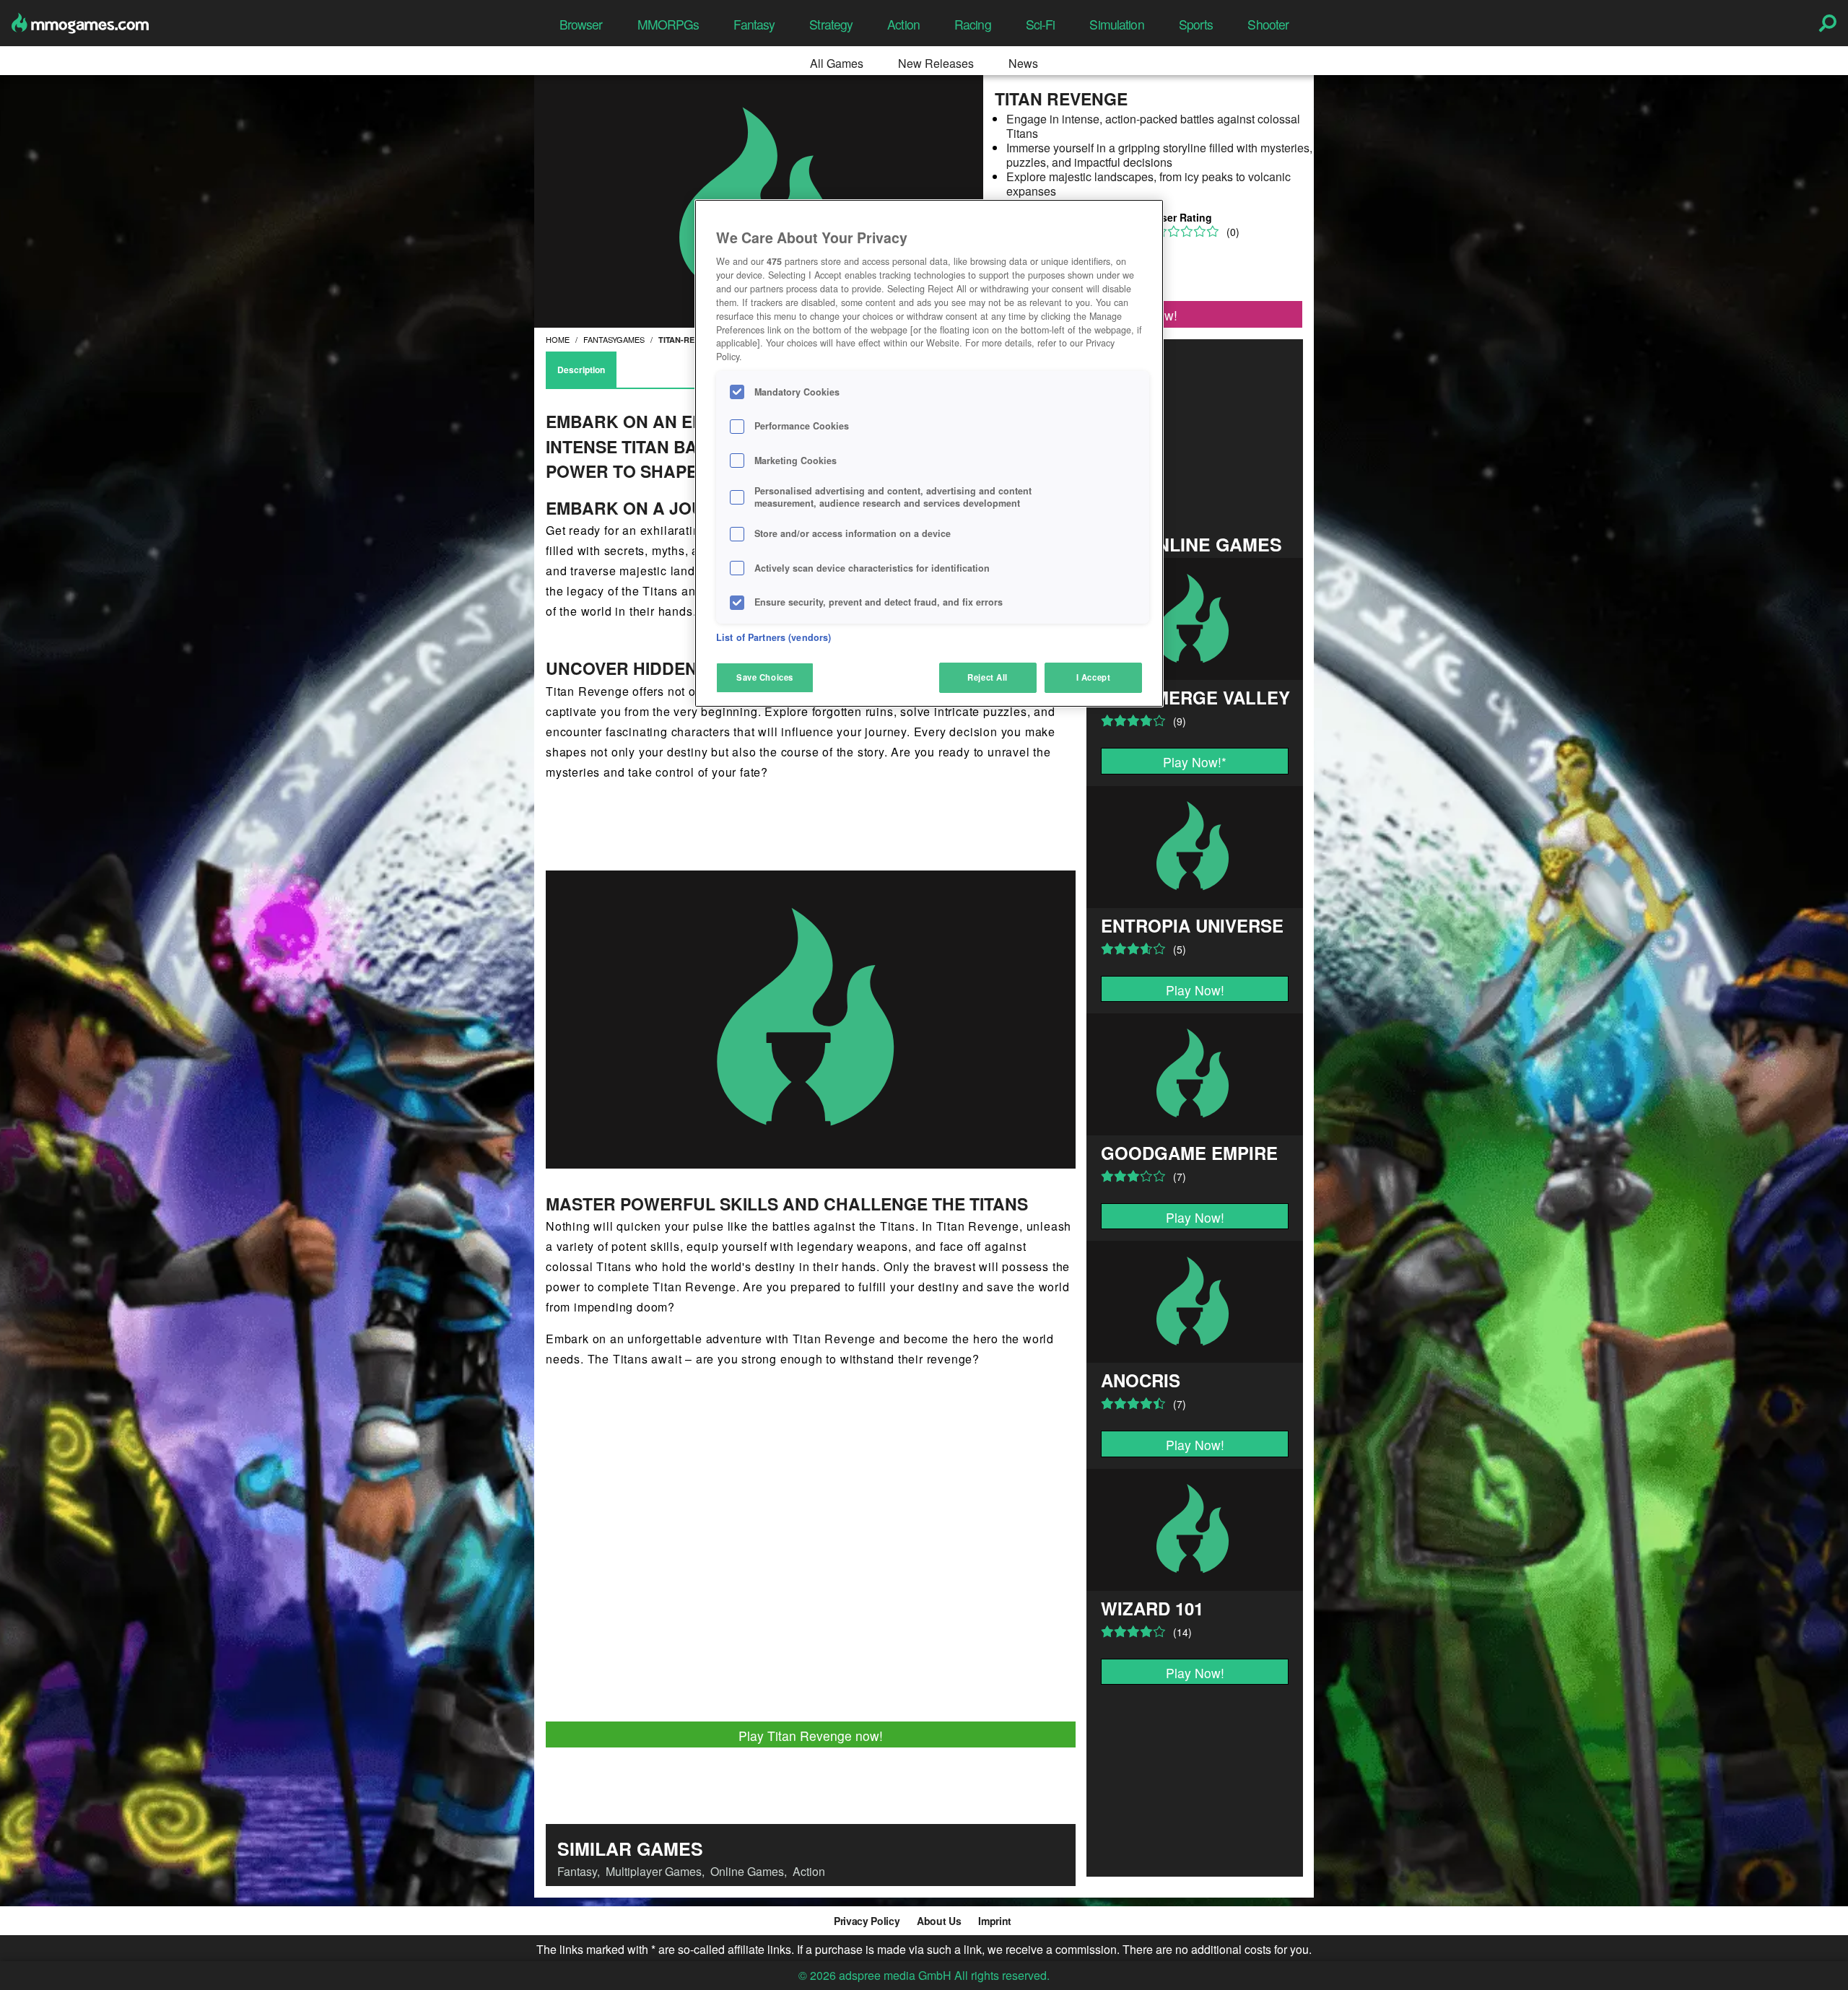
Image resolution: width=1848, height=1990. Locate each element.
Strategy (831, 24)
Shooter (1268, 24)
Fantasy (754, 24)
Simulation (1116, 24)
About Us (939, 1921)
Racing (973, 24)
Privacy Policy (867, 1921)
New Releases (936, 63)
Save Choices (765, 677)
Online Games (747, 1871)
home (558, 339)
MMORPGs (668, 24)
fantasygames (614, 339)
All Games (837, 63)
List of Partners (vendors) (773, 637)
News (1023, 63)
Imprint (995, 1921)
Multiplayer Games (654, 1871)
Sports (1196, 24)
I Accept (1094, 677)
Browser (581, 24)
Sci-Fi (1041, 24)
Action (903, 24)
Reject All (988, 677)
